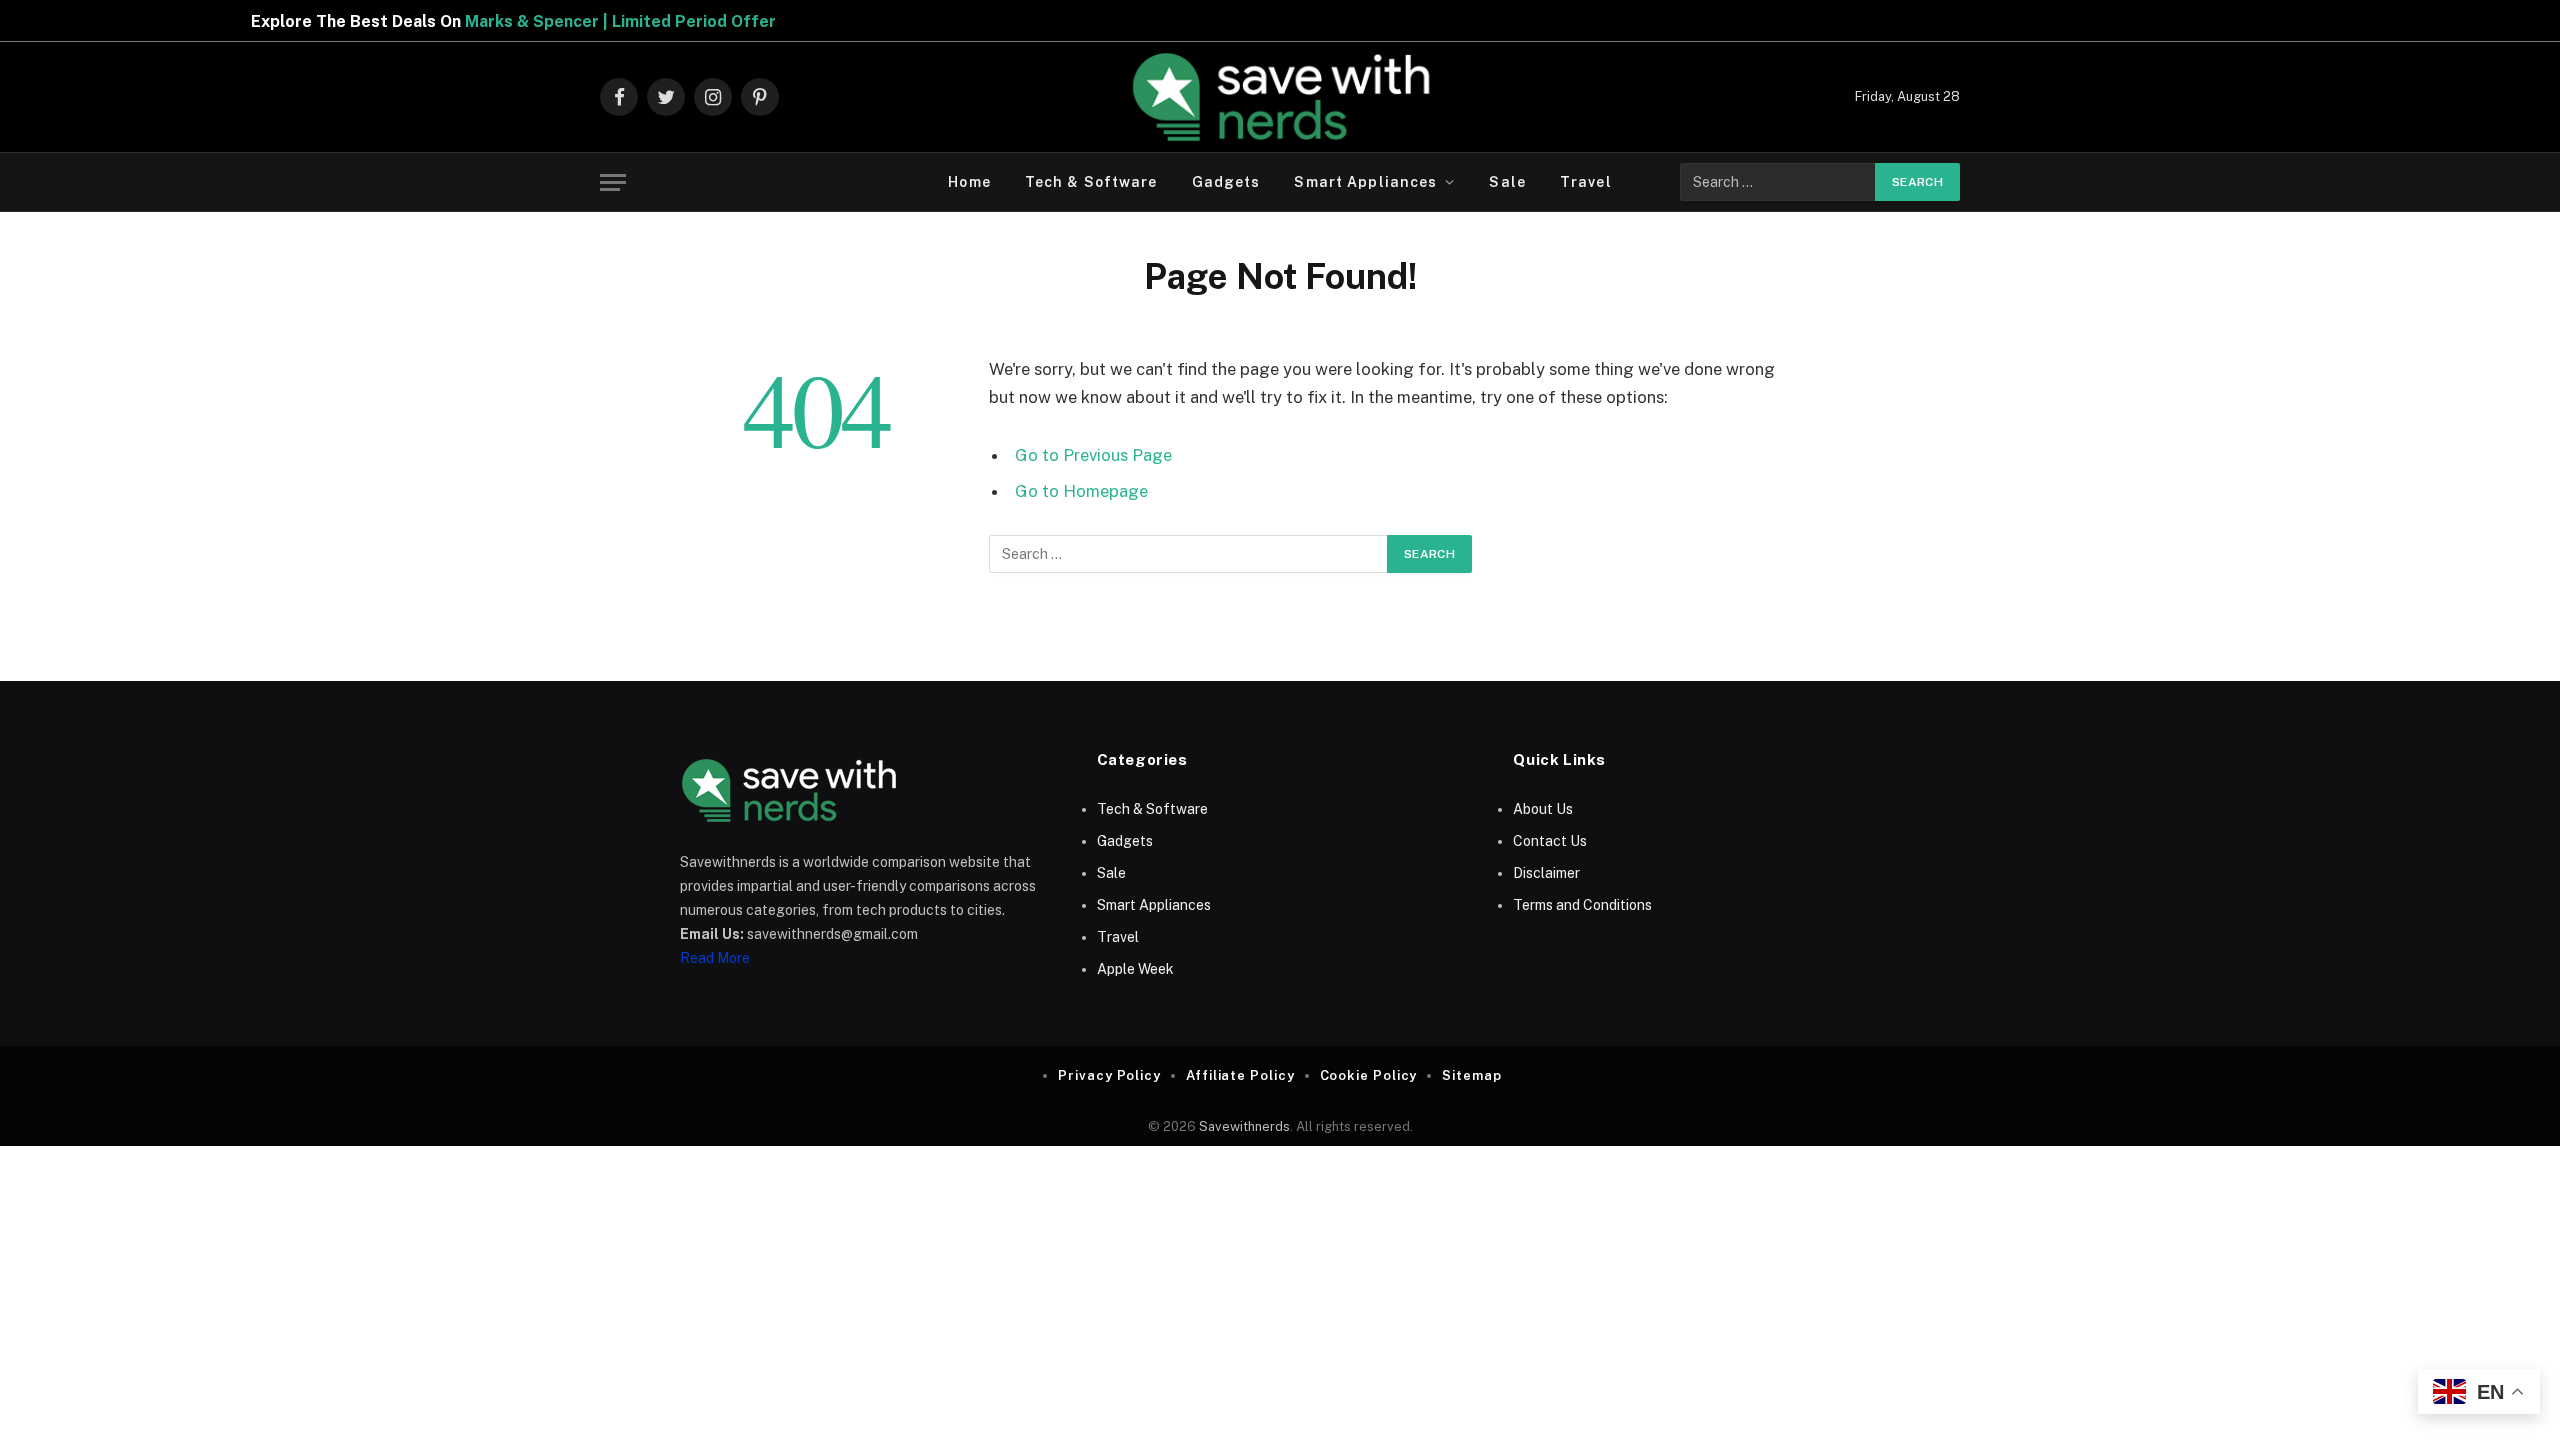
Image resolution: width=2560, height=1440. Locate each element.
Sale (1507, 182)
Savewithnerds (1244, 1126)
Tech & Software (1091, 182)
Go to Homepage (1081, 491)
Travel (1586, 182)
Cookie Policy (1369, 1075)
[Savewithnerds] (1280, 97)
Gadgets (1226, 182)
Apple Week (1135, 969)
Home (969, 182)
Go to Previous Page (1093, 455)
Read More (715, 958)
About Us (1543, 809)
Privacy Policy (1109, 1075)
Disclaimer (1546, 873)
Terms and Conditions (1582, 905)
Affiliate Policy (1240, 1075)
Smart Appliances (1365, 182)
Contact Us (1550, 841)
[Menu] (613, 182)
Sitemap (1471, 1075)
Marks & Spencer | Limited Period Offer (560, 21)
